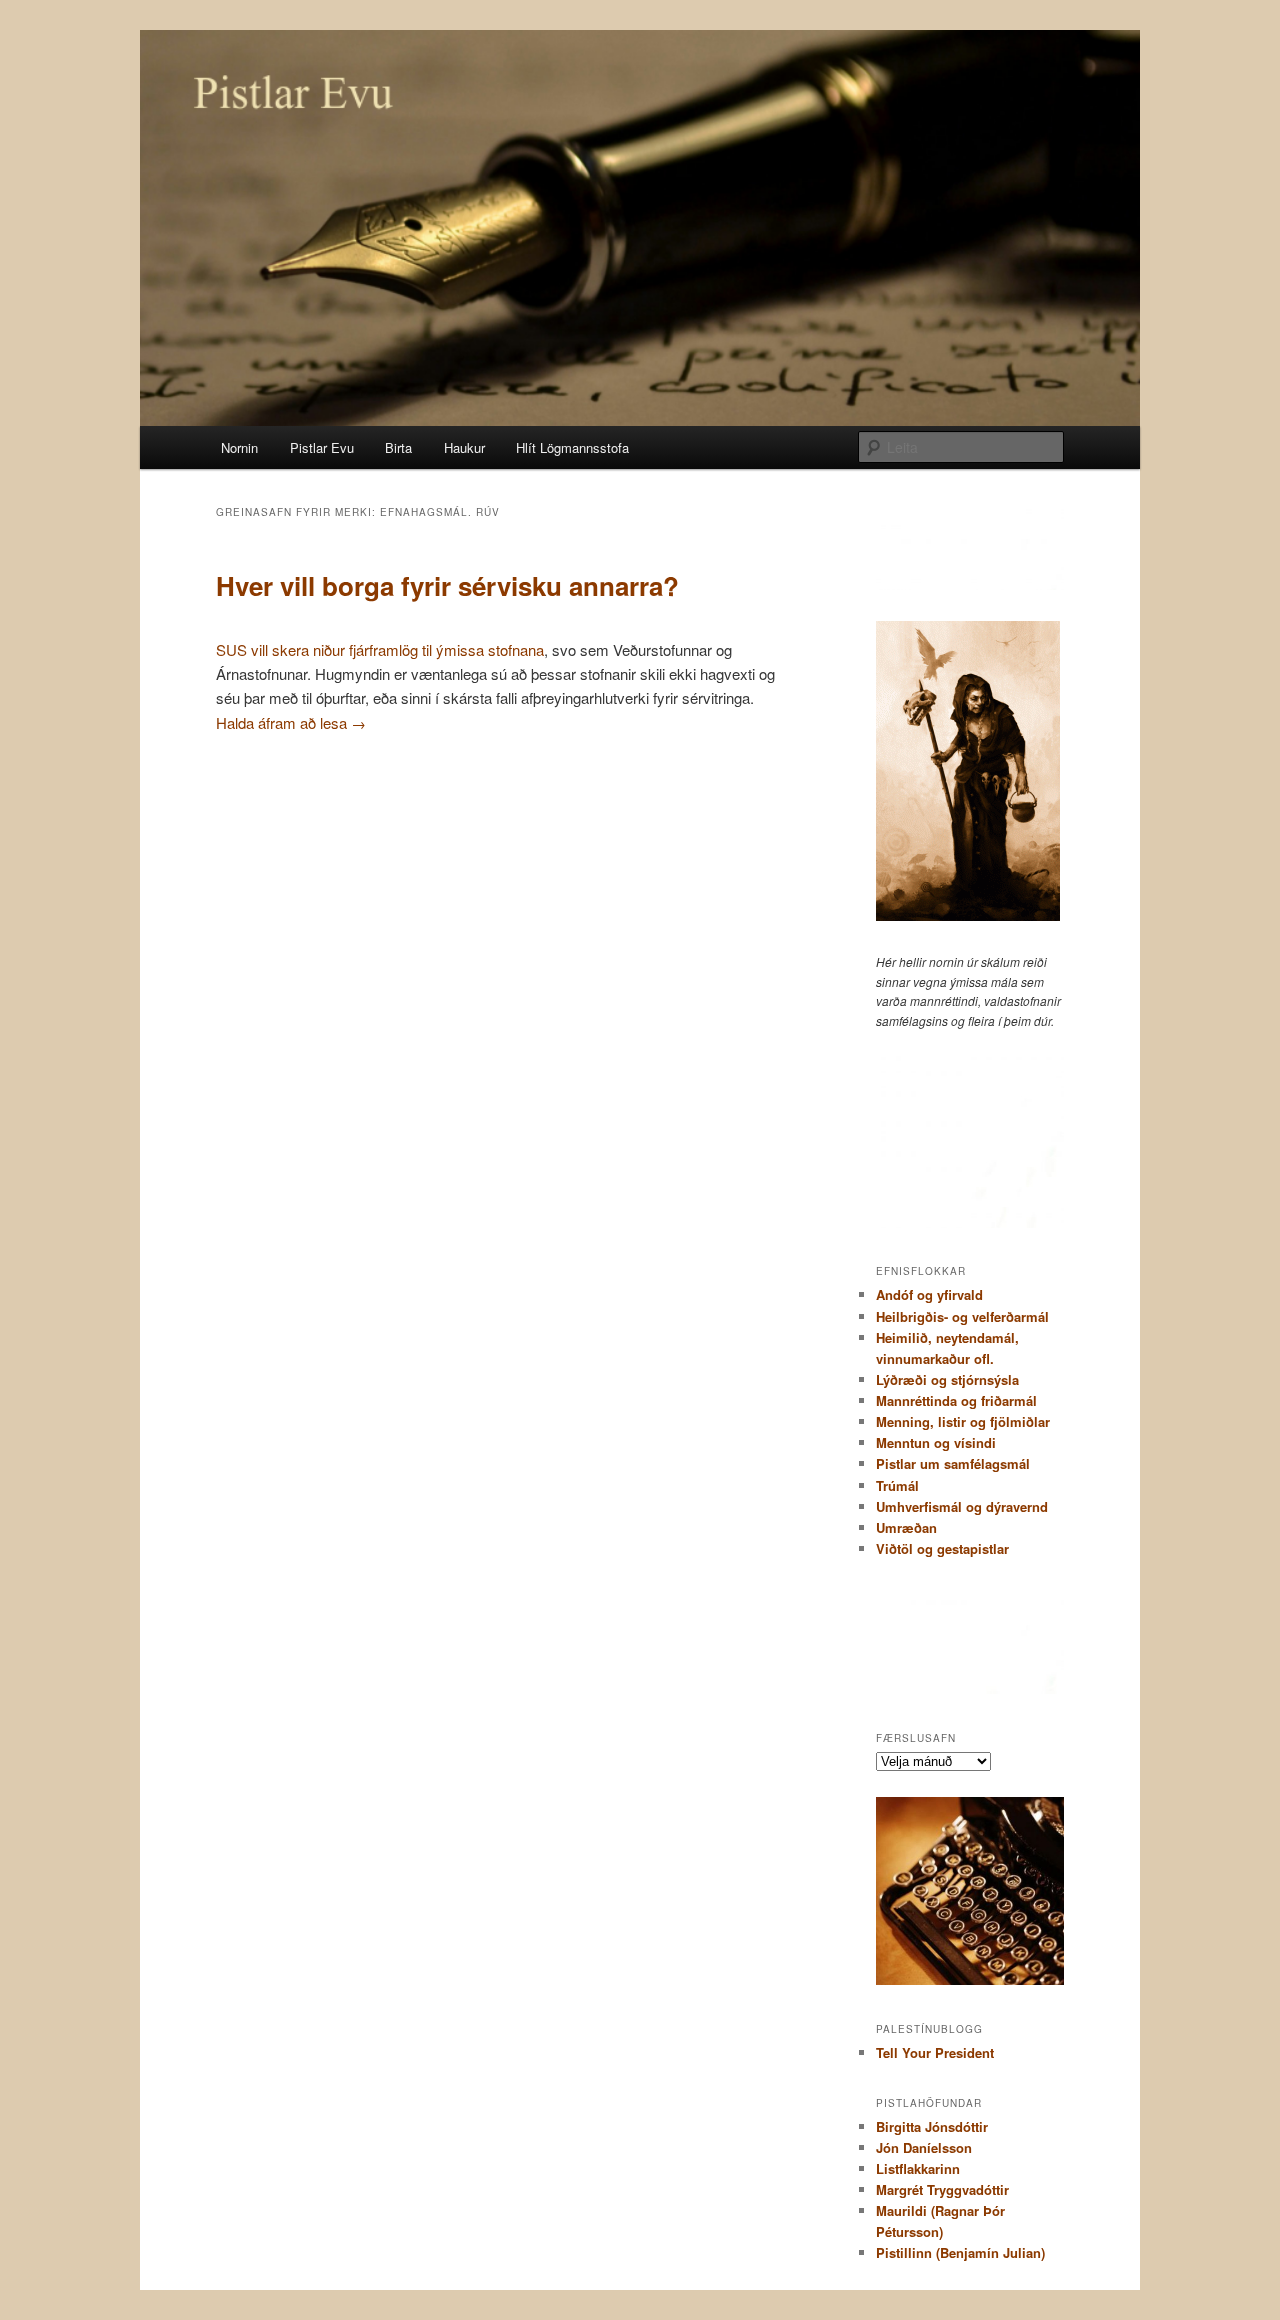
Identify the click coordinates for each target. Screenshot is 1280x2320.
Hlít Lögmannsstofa (572, 447)
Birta (398, 447)
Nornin (239, 447)
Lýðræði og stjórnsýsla (947, 1379)
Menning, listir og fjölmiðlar (963, 1421)
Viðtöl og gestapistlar (942, 1548)
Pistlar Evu (322, 447)
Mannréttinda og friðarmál (956, 1400)
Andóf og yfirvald (929, 1294)
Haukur (464, 447)
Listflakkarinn (918, 2168)
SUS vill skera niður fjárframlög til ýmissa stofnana (380, 649)
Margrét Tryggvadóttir (942, 2189)
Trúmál (897, 1485)
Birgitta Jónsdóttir (932, 2126)
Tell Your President (935, 2052)
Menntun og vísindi (936, 1442)
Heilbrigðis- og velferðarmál (962, 1316)
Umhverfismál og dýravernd (962, 1506)
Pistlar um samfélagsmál (953, 1463)
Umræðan (906, 1527)
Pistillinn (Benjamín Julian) (960, 2252)
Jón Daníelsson (924, 2147)
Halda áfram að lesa (291, 722)
